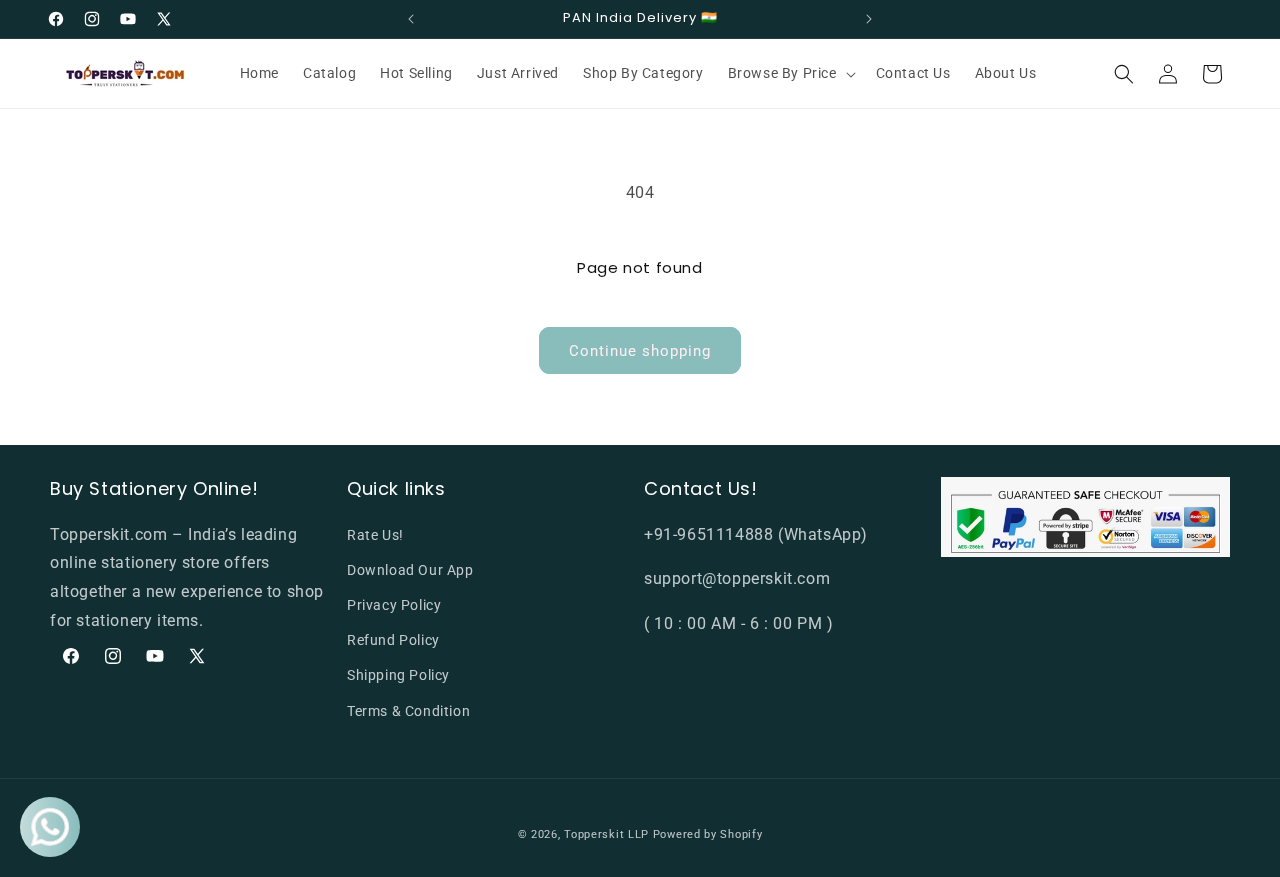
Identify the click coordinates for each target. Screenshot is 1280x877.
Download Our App (410, 569)
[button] (790, 73)
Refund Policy (393, 640)
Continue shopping (640, 351)
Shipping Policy (398, 675)
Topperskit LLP (606, 834)
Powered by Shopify (708, 834)
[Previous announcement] (411, 19)
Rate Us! (375, 534)
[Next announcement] (869, 19)
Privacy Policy (394, 605)
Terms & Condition (408, 710)
